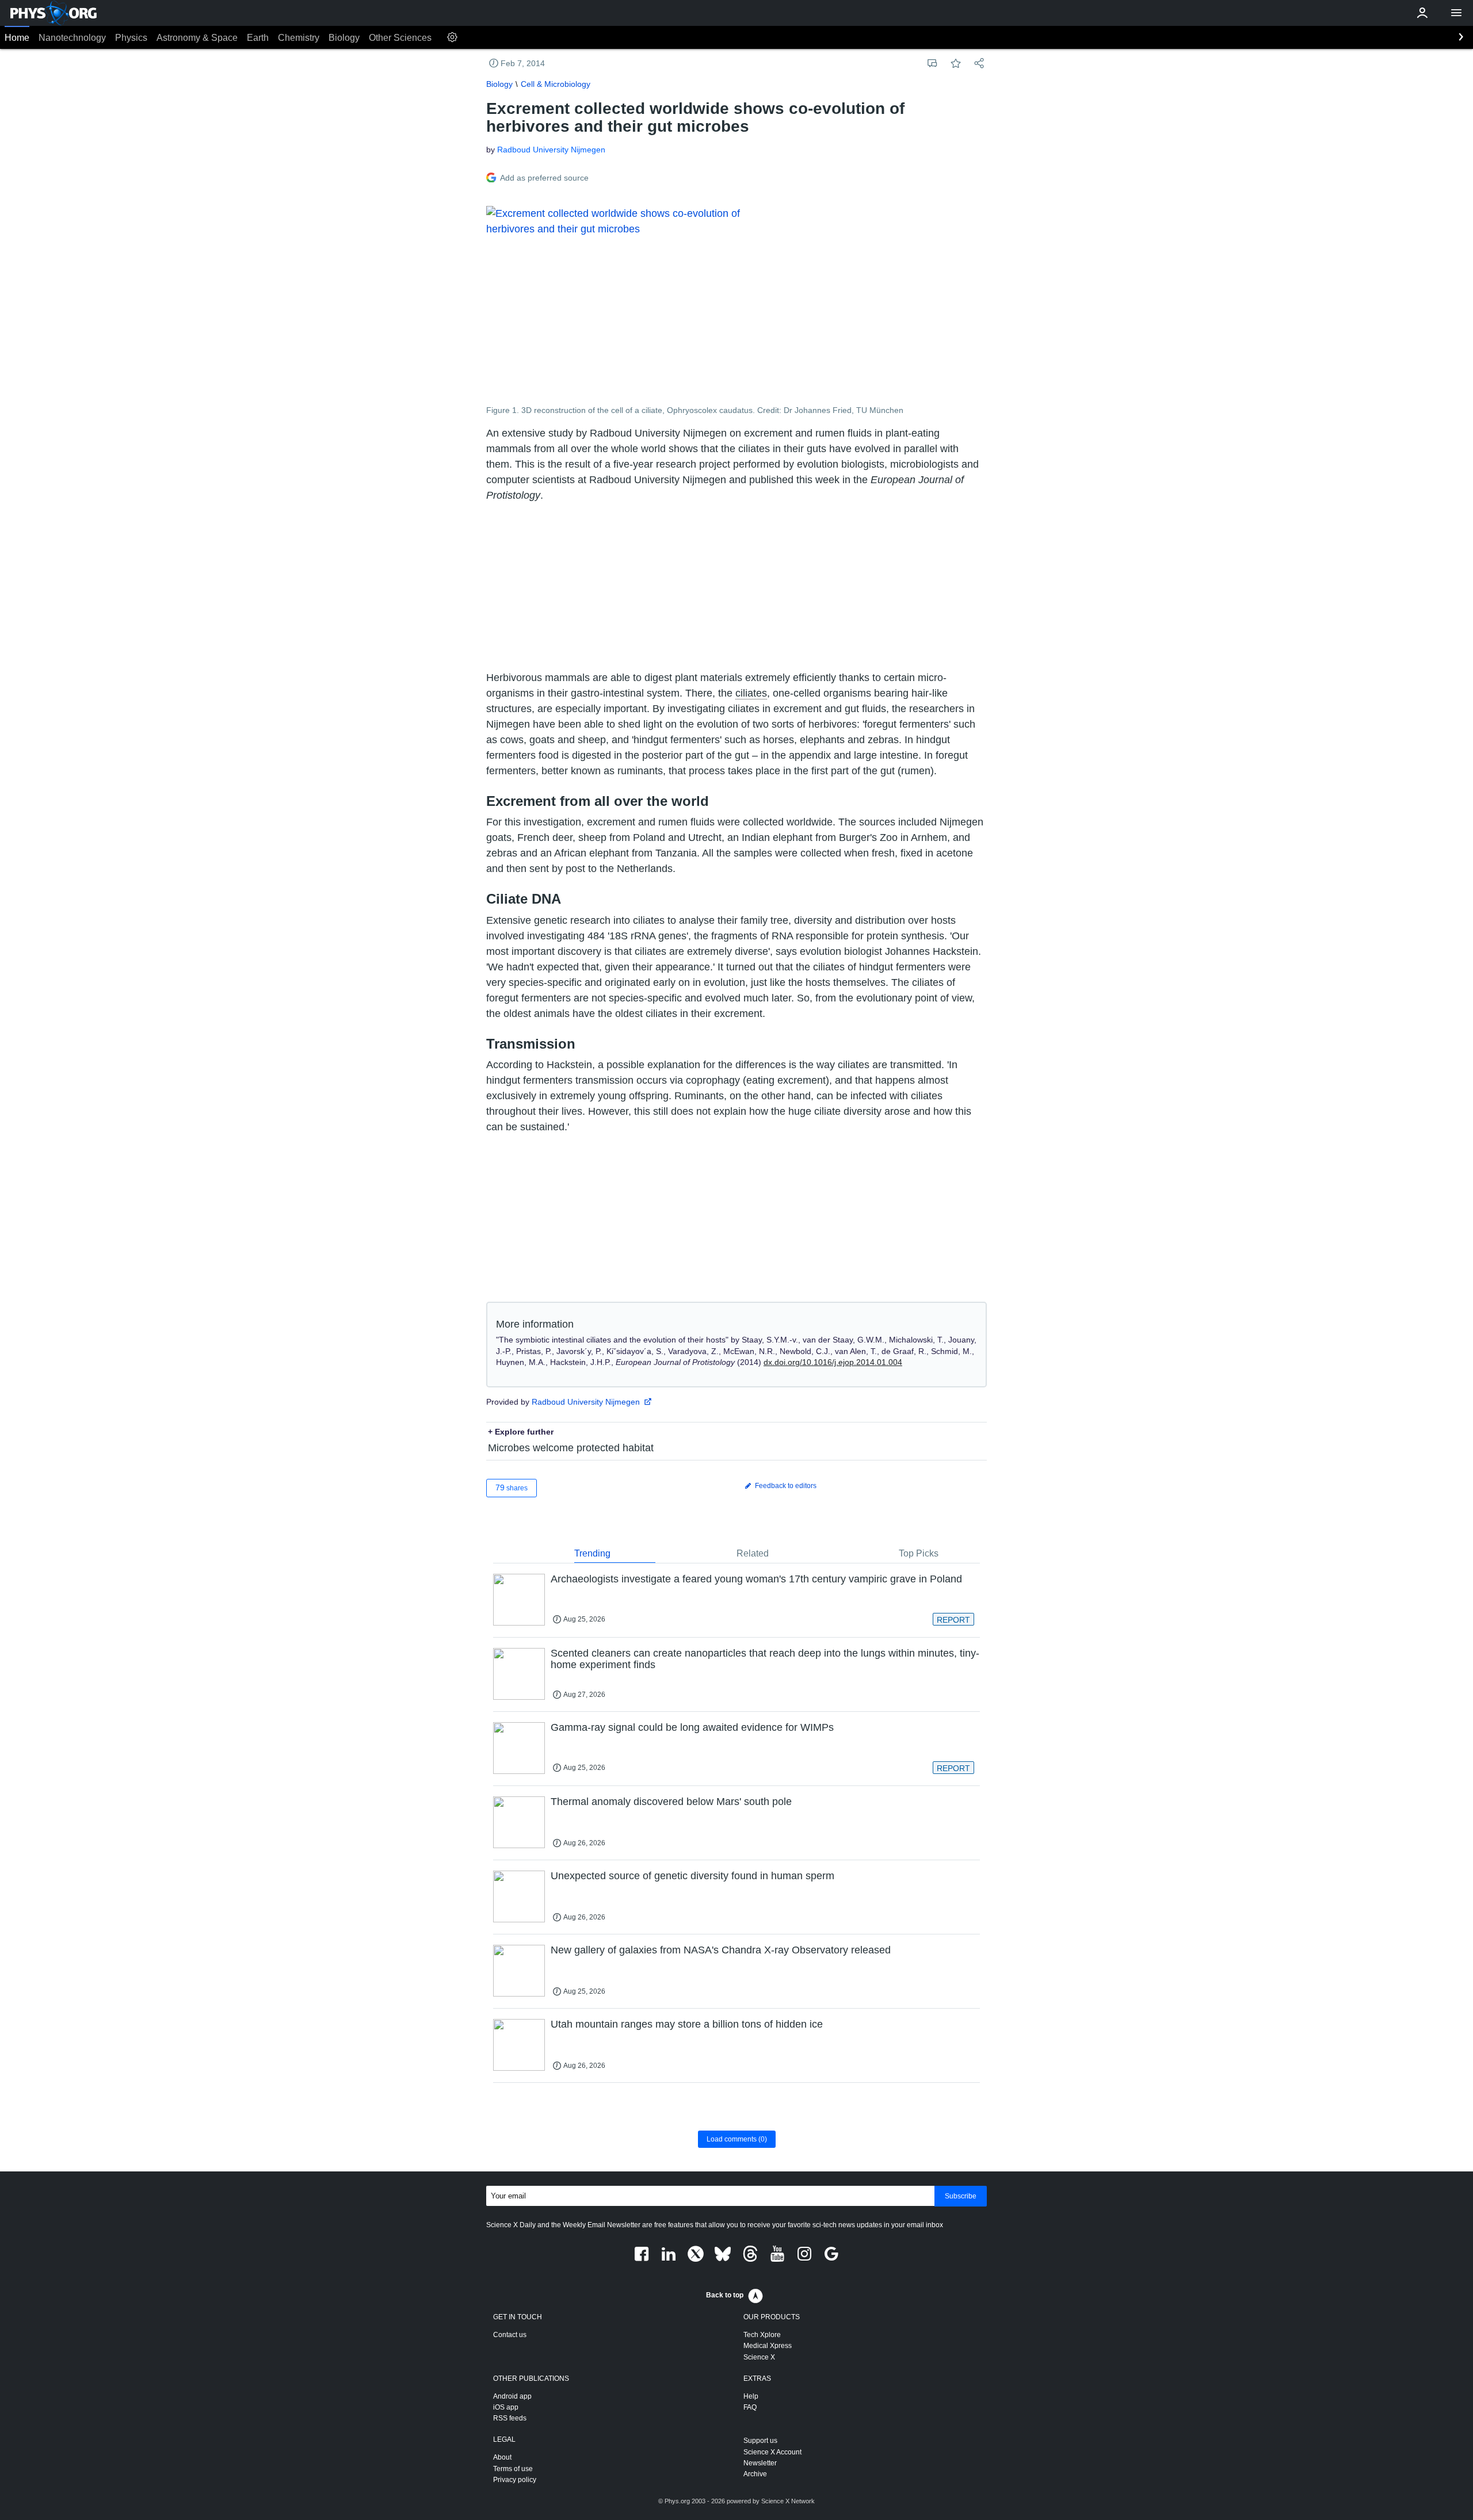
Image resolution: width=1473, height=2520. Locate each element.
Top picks (919, 1553)
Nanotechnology (72, 38)
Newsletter (760, 2463)
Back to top (725, 2295)
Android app (512, 2396)
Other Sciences (400, 38)
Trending (592, 1553)
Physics (131, 38)
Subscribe (961, 2196)
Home (17, 38)
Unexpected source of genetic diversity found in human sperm (692, 1876)
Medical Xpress (768, 2346)
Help (751, 2396)
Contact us (510, 2335)
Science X (759, 2357)
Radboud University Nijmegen (551, 150)
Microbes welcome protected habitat (571, 1448)
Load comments (737, 2139)
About (502, 2457)
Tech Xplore (762, 2335)
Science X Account (772, 2452)
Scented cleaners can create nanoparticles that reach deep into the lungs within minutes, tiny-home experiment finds (765, 1659)
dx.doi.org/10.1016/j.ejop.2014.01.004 (833, 1362)
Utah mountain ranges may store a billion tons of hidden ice (687, 2024)
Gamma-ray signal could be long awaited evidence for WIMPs (692, 1727)
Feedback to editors (785, 1486)
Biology (344, 38)
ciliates (751, 693)
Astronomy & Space (197, 38)
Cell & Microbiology (556, 84)
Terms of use (513, 2469)
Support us (760, 2441)
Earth (258, 38)
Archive (755, 2474)
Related (753, 1553)
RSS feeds (510, 2418)
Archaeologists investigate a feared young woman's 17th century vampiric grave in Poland (756, 1579)
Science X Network (788, 2501)
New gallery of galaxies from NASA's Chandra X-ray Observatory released (721, 1950)
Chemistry (299, 38)
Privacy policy (515, 2480)
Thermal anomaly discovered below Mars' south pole (671, 1802)
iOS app (506, 2407)
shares (512, 1487)
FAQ (750, 2407)
